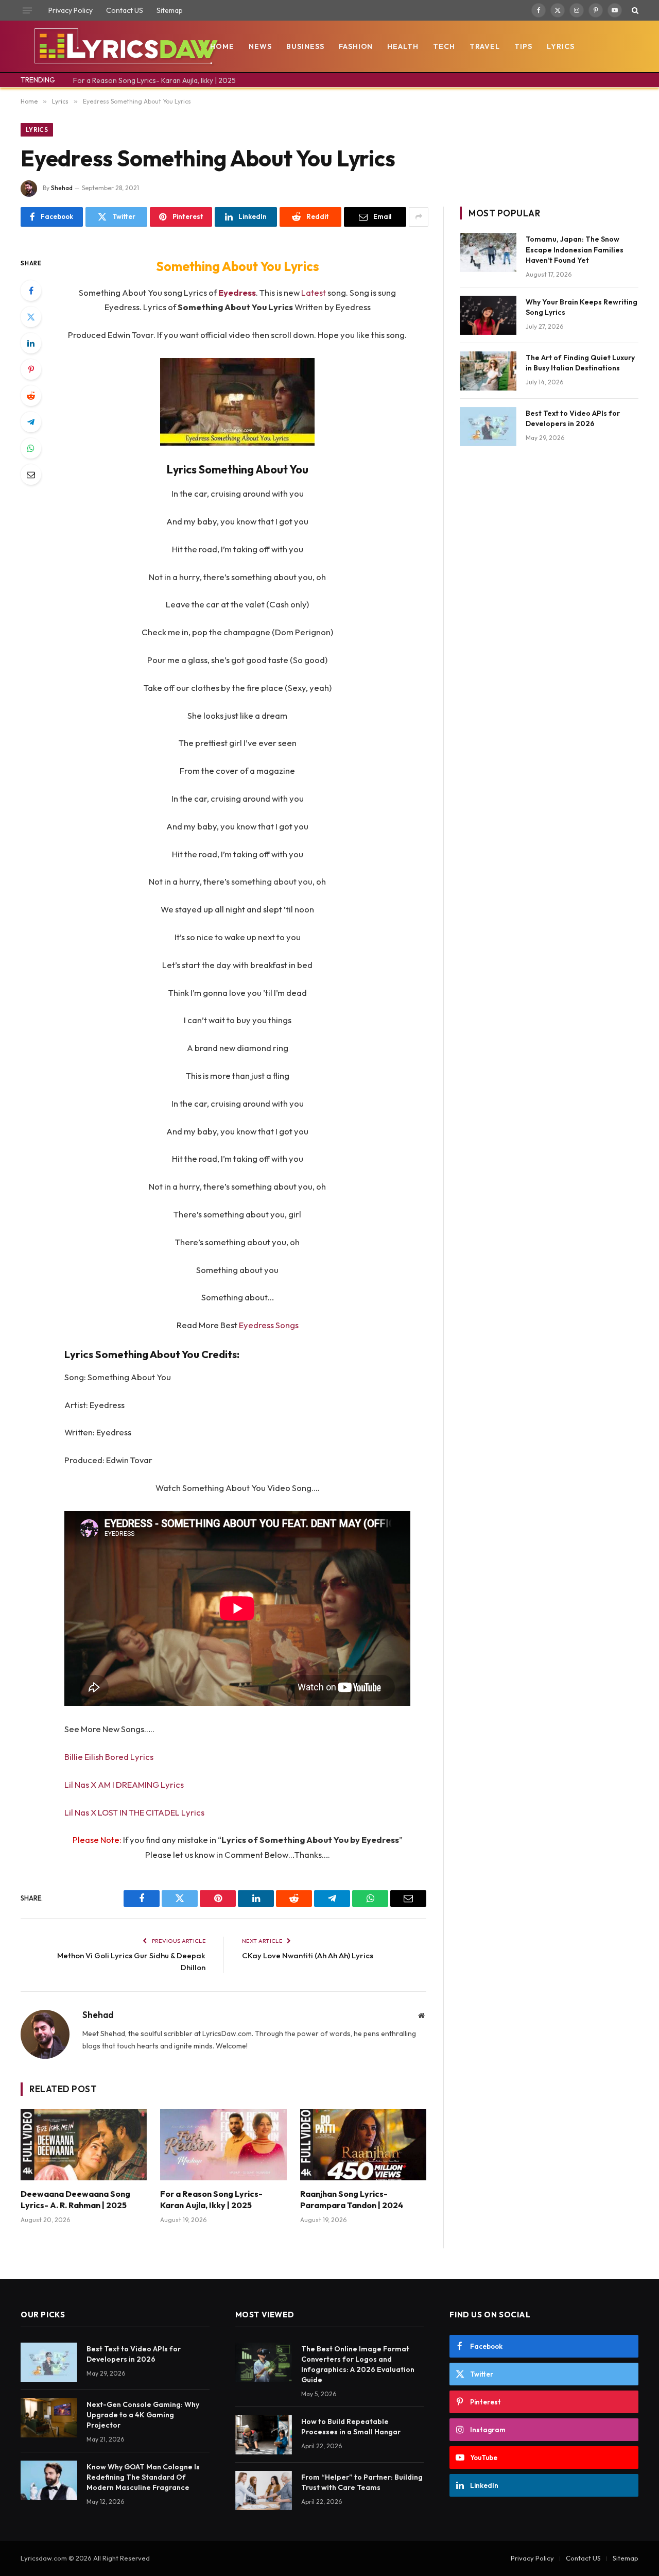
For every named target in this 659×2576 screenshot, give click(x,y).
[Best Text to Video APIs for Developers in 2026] (488, 427)
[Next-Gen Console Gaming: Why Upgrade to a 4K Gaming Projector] (49, 2418)
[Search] (634, 10)
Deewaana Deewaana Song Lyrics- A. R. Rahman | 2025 (75, 2199)
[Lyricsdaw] (125, 46)
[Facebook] (31, 291)
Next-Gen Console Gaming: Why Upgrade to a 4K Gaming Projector (143, 2415)
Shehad (62, 188)
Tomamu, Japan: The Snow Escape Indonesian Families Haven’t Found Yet (575, 249)
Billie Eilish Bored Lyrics (109, 1757)
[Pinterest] (31, 369)
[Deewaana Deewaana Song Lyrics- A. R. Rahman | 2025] (84, 2145)
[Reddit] (31, 396)
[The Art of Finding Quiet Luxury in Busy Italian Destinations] (488, 371)
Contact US (125, 10)
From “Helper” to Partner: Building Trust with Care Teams (362, 2482)
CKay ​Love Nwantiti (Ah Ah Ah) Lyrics (308, 1955)
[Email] (31, 474)
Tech (444, 46)
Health (403, 46)
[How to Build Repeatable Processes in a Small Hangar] (264, 2435)
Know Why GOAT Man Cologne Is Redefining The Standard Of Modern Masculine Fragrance (143, 2477)
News (260, 46)
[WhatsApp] (31, 448)
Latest (314, 292)
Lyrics (561, 46)
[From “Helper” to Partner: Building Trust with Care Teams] (264, 2490)
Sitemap (170, 10)
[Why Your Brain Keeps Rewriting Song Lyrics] (488, 315)
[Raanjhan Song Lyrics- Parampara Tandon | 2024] (363, 2145)
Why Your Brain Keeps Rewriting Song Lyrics (582, 307)
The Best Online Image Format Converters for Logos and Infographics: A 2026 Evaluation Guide (358, 2364)
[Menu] (27, 10)
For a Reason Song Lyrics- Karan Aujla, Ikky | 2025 (154, 80)
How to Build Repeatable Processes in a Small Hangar (351, 2427)
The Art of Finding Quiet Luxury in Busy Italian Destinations (580, 363)
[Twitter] (31, 317)
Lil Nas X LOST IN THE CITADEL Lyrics (134, 1812)
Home (222, 46)
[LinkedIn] (31, 343)
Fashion (356, 46)
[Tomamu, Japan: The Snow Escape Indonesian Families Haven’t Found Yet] (488, 252)
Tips (523, 46)
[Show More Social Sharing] (419, 217)
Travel (485, 46)
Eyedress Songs (269, 1325)
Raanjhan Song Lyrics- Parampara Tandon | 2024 (352, 2199)
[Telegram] (31, 422)
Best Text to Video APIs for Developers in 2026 (573, 418)
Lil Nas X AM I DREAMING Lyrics (124, 1784)
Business (305, 46)
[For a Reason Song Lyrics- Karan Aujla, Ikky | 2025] (223, 2145)
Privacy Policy (71, 10)
